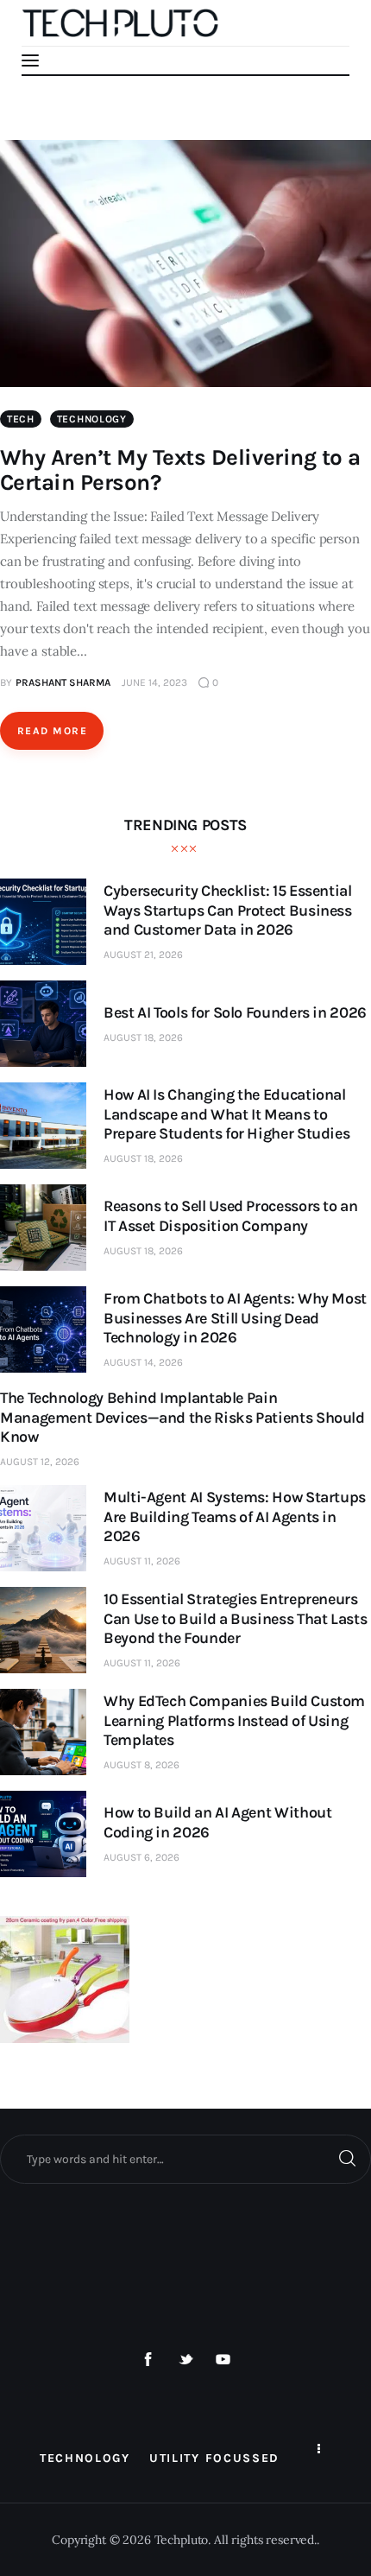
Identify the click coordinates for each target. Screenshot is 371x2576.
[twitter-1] (185, 2360)
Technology (92, 419)
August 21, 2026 (143, 955)
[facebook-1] (148, 2360)
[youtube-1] (223, 2360)
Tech (21, 419)
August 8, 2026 (141, 1765)
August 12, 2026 (40, 1462)
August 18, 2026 (143, 1037)
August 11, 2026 (142, 1561)
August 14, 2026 (143, 1362)
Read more (52, 731)
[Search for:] (185, 2159)
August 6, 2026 (141, 1857)
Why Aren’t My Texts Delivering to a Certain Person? (180, 470)
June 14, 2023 (154, 682)
